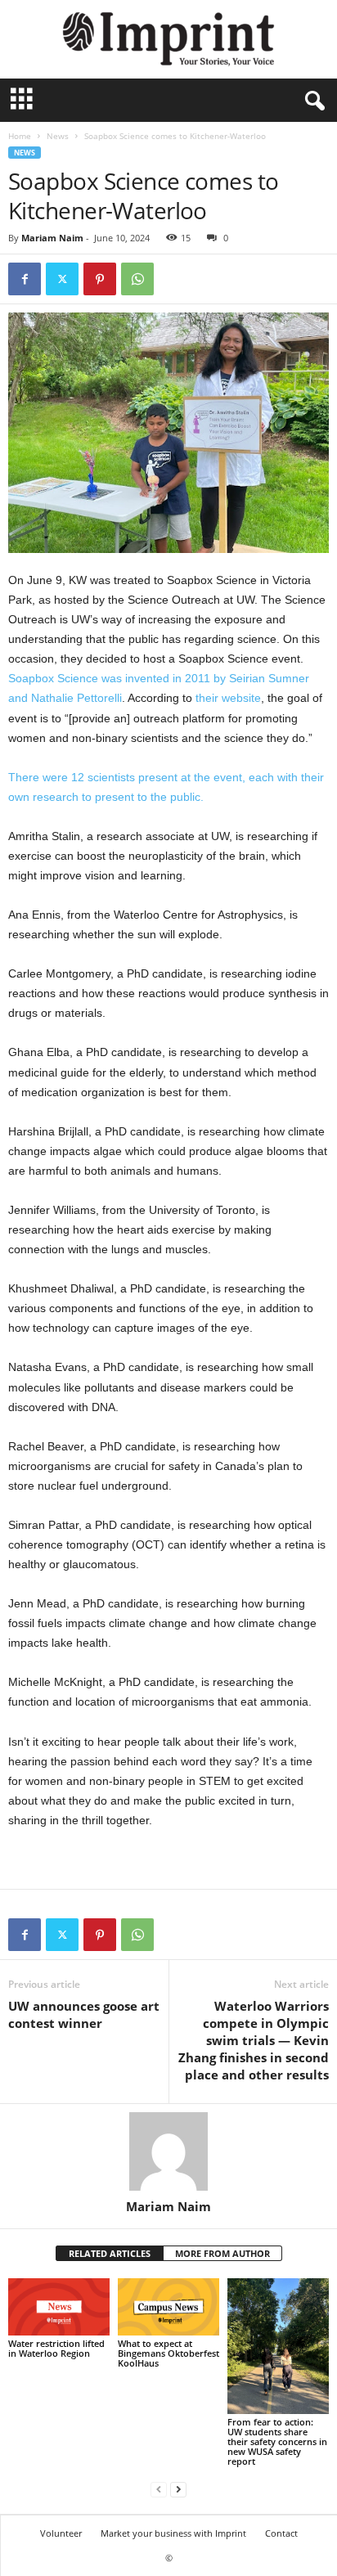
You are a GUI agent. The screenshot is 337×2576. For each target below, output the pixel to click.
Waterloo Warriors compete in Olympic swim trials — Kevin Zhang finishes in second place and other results (254, 2040)
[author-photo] (168, 2151)
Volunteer (61, 2533)
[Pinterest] (100, 279)
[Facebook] (25, 279)
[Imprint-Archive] (168, 39)
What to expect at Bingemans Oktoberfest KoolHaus (168, 2353)
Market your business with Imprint (173, 2533)
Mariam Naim (52, 238)
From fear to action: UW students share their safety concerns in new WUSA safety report (277, 2441)
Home (20, 136)
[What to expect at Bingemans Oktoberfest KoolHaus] (168, 2307)
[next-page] (178, 2489)
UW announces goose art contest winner (84, 2014)
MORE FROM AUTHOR (222, 2253)
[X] (62, 279)
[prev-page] (159, 2489)
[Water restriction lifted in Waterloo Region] (59, 2307)
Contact (281, 2533)
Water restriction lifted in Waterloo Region (56, 2348)
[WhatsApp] (137, 279)
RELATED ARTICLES (110, 2253)
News (58, 136)
